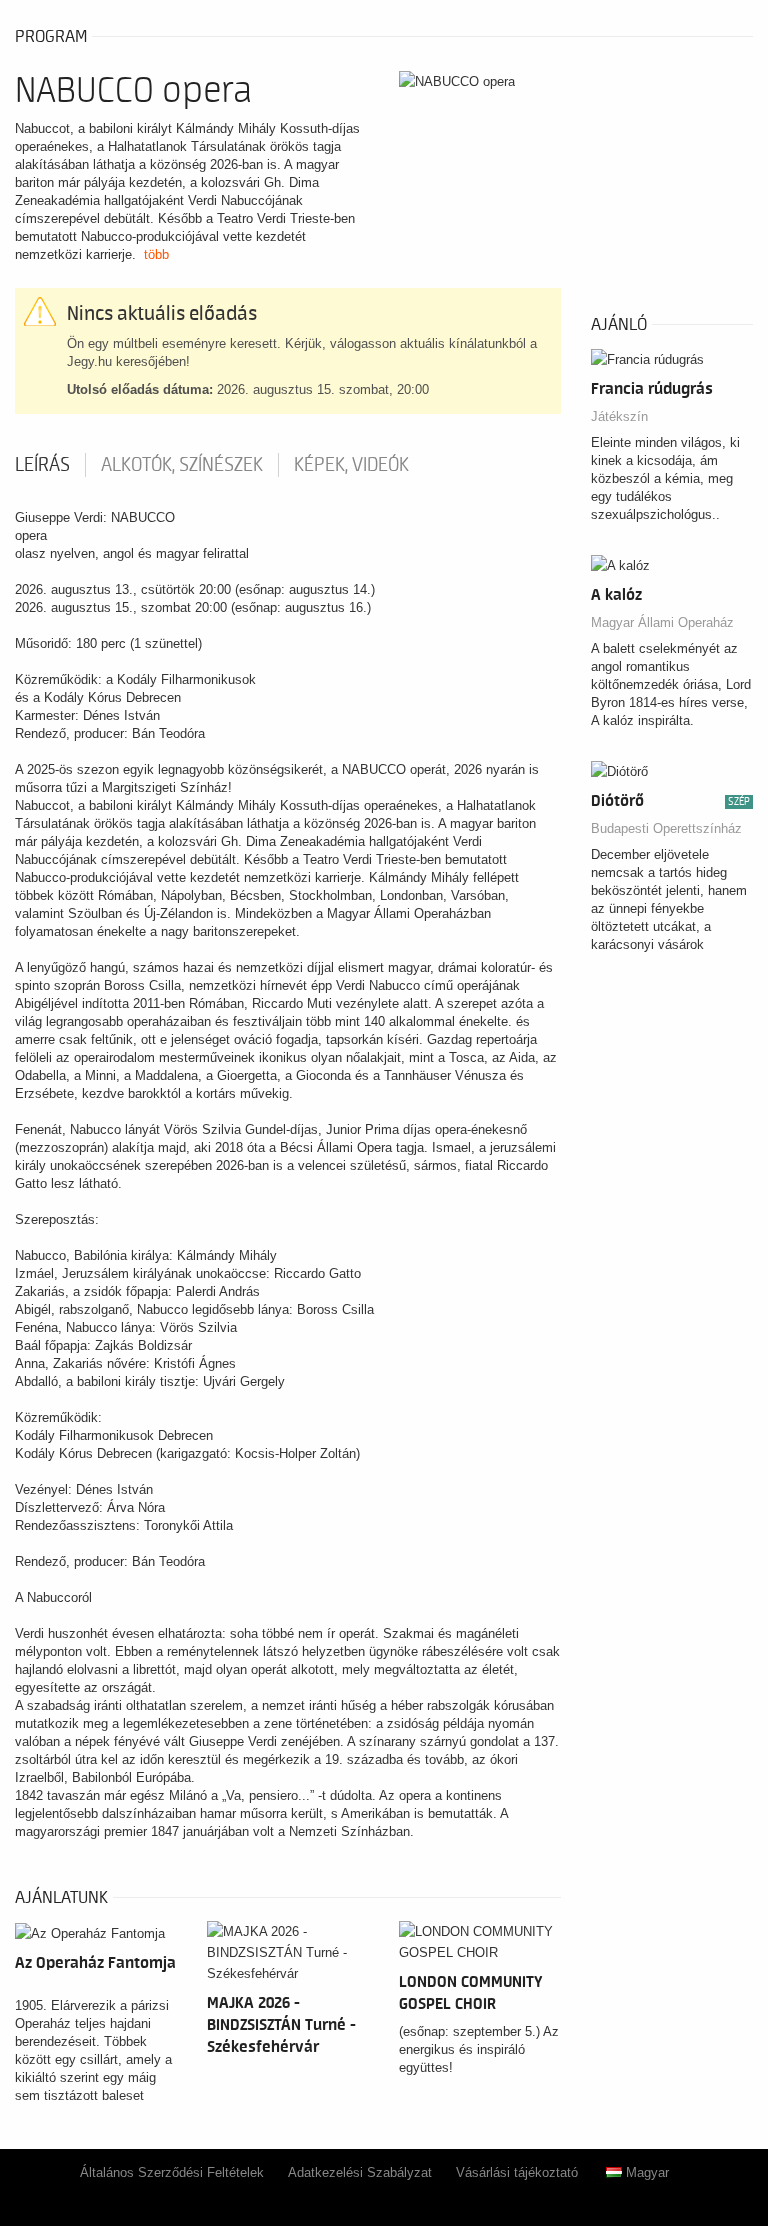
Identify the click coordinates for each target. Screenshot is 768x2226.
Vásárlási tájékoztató (517, 2172)
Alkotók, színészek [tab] (182, 465)
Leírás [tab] (42, 465)
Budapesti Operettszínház (666, 828)
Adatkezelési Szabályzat (360, 2172)
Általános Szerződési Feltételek (172, 2172)
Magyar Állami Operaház (662, 622)
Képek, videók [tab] (351, 465)
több (156, 254)
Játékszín (619, 416)
